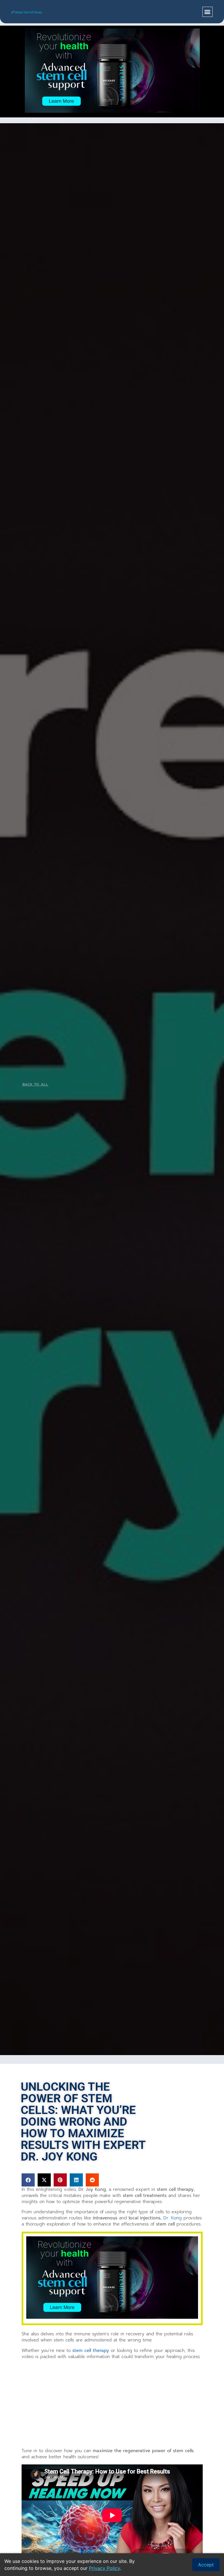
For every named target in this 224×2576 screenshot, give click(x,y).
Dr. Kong (173, 2218)
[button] (208, 12)
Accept (206, 2565)
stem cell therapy (91, 2351)
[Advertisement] (112, 2405)
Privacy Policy (104, 2568)
